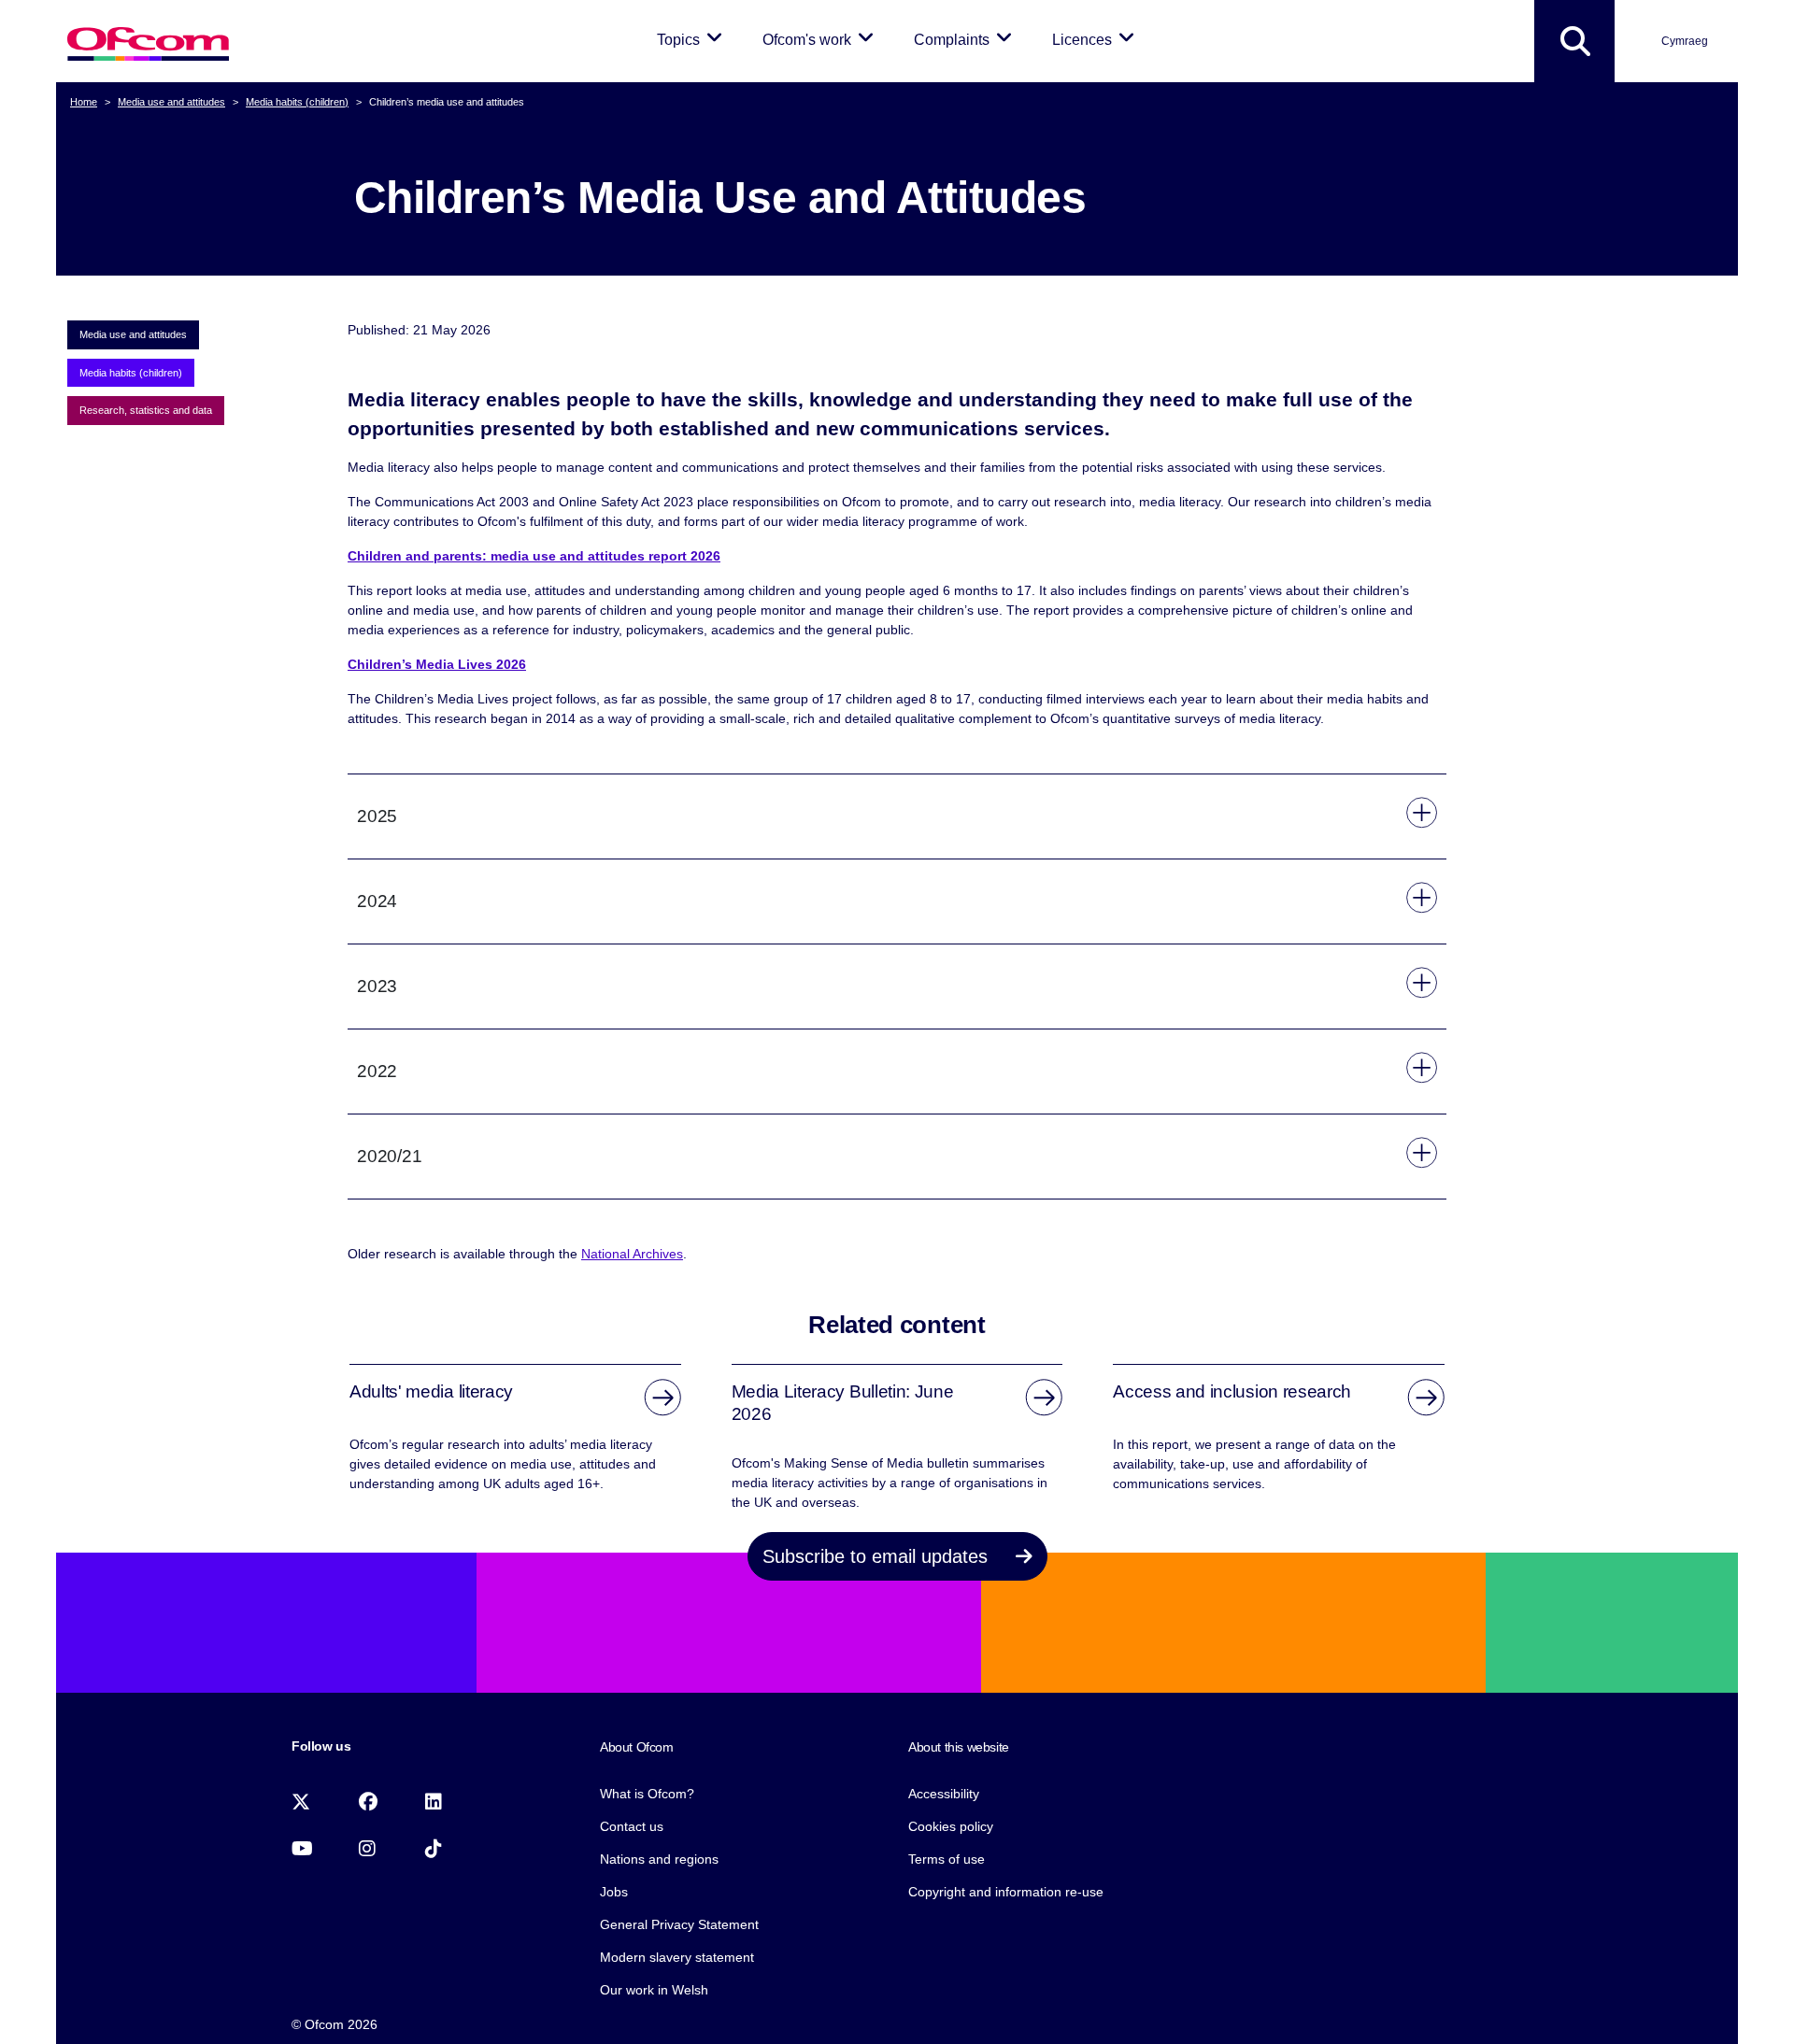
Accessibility (944, 1794)
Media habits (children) (297, 102)
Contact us (632, 1826)
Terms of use (947, 1859)
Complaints (966, 39)
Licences (1096, 39)
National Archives (632, 1254)
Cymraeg (1685, 41)
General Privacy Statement (679, 1924)
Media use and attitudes (171, 102)
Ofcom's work (821, 39)
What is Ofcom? (647, 1794)
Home (84, 102)
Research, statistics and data (146, 410)
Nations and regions (659, 1859)
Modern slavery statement (677, 1957)
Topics (693, 39)
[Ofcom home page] (148, 42)
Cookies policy (951, 1826)
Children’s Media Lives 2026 (437, 664)
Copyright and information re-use (1006, 1892)
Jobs (614, 1892)
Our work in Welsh (654, 1990)
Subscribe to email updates (878, 1556)
